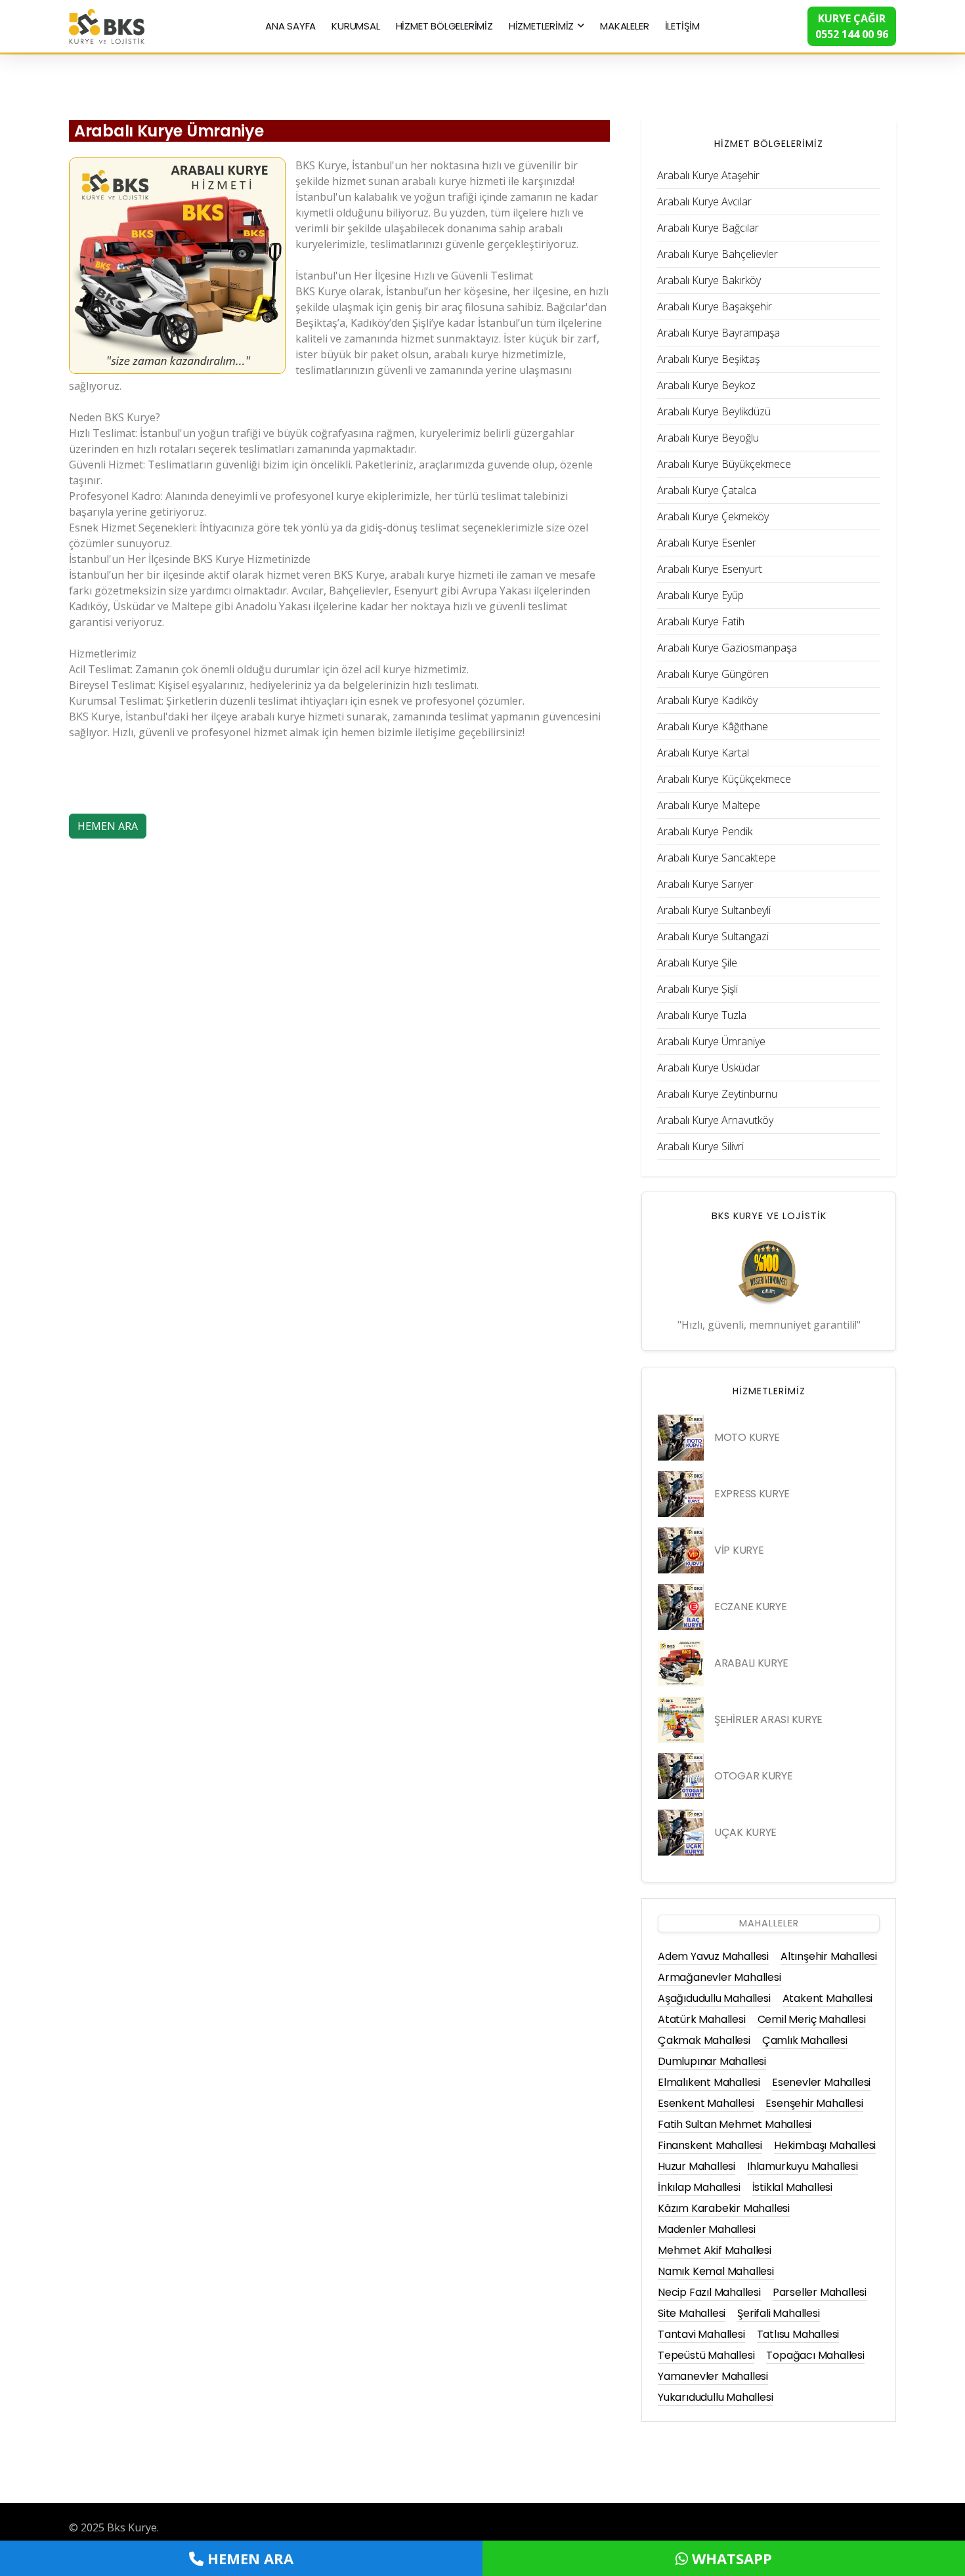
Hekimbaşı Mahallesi (825, 2145)
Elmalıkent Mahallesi (709, 2082)
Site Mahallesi (692, 2313)
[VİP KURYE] (681, 1550)
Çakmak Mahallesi (704, 2040)
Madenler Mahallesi (706, 2229)
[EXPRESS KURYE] (681, 1494)
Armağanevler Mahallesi (719, 1977)
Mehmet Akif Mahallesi (715, 2250)
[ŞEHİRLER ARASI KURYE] (681, 1720)
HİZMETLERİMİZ (541, 26)
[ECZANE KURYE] (681, 1607)
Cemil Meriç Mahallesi (812, 2019)
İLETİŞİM (682, 26)
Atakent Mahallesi (828, 1998)
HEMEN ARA (108, 826)
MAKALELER (624, 26)
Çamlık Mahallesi (805, 2040)
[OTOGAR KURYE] (681, 1776)
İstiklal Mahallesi (792, 2187)
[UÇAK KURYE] (681, 1833)
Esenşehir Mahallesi (814, 2103)
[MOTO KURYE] (681, 1438)
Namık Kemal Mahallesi (716, 2271)
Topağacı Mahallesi (815, 2355)
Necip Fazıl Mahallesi (709, 2292)
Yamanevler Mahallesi (713, 2376)
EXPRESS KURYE (752, 1494)
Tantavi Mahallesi (701, 2334)
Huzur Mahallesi (697, 2166)
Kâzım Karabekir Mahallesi (724, 2208)
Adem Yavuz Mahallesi (713, 1956)
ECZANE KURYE (750, 1607)
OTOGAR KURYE (753, 1776)
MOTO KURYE (747, 1437)
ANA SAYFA (290, 26)
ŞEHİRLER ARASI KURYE (768, 1719)
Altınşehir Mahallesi (829, 1956)
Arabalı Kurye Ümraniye (169, 131)
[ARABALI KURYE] (681, 1663)
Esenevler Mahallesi (821, 2082)
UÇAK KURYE (745, 1832)
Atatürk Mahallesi (702, 2019)
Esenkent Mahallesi (706, 2103)
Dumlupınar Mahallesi (712, 2061)
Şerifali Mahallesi (778, 2313)
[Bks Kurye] (107, 25)
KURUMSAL (355, 26)
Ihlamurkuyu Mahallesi (803, 2166)
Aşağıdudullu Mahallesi (714, 1998)
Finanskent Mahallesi (710, 2145)
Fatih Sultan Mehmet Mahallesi (735, 2124)
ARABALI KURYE (751, 1663)
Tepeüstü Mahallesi (706, 2355)
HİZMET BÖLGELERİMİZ (444, 26)
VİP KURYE (739, 1550)
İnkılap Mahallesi (699, 2187)
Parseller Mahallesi (820, 2292)
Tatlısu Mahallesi (798, 2334)
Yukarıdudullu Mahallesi (715, 2397)
